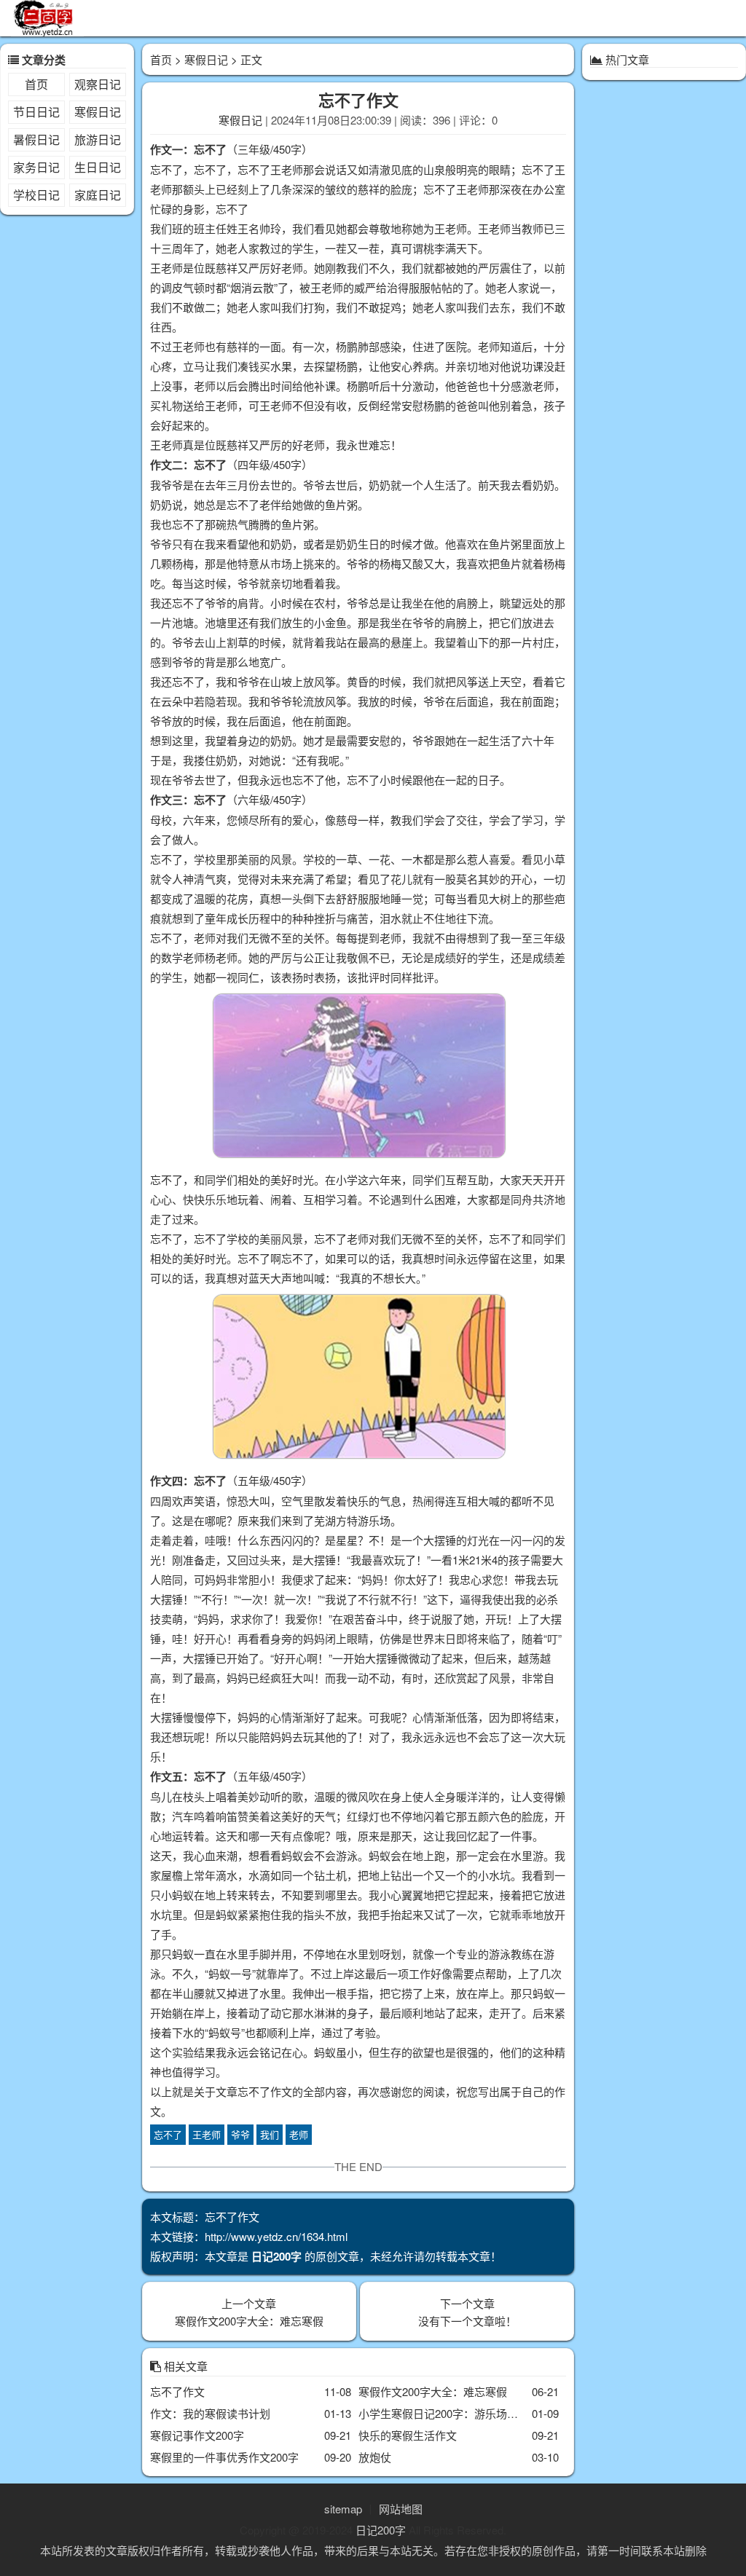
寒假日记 (98, 112)
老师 (299, 2134)
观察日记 (98, 84)
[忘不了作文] (358, 1078)
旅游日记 (98, 139)
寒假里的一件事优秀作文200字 (224, 2457)
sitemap (343, 2509)
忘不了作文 (177, 2391)
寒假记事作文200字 (197, 2435)
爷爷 (240, 2134)
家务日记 (36, 167)
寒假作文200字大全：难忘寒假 (249, 2321)
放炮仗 (375, 2457)
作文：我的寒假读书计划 (210, 2413)
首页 (36, 84)
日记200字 (381, 2530)
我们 (270, 2134)
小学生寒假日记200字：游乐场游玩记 (449, 2413)
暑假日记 (36, 139)
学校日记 (36, 195)
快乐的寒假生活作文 (408, 2435)
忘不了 (168, 2134)
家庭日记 (98, 195)
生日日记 (98, 167)
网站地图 (401, 2509)
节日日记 (36, 112)
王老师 (207, 2134)
